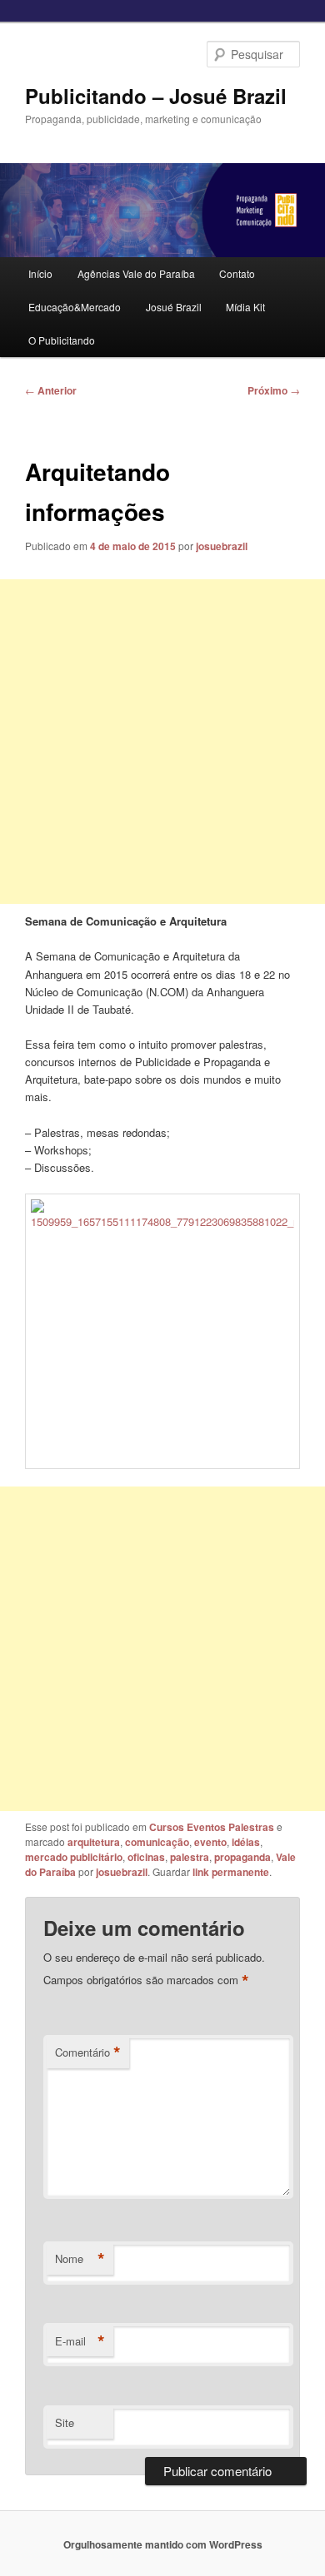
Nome (80, 2259)
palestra (190, 1857)
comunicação (157, 1842)
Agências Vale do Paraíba (136, 273)
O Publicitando (62, 340)
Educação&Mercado (75, 307)
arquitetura (94, 1842)
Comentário (88, 2052)
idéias (246, 1842)
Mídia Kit (245, 307)
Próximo (274, 390)
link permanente (231, 1872)
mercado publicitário (74, 1857)
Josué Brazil (174, 307)
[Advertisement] (162, 742)
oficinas (146, 1857)
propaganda (242, 1857)
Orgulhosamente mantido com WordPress (163, 2544)
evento (210, 1842)
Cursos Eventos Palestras (212, 1827)
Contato (237, 273)
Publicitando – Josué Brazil (156, 96)
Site (65, 2422)
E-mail (80, 2341)
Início (40, 273)
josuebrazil (222, 546)
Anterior (51, 390)
